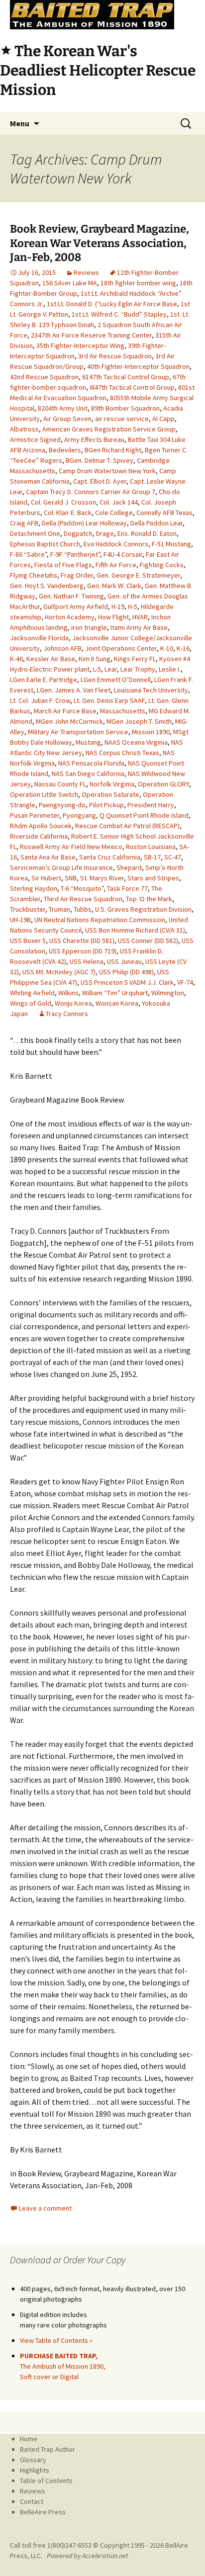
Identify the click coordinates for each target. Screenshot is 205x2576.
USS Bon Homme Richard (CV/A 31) (135, 930)
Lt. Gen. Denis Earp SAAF (109, 700)
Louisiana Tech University (151, 690)
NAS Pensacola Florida (91, 763)
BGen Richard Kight (113, 450)
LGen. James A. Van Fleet (74, 690)
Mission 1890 (151, 732)
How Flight (113, 617)
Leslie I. (170, 669)
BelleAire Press (43, 2512)
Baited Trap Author (48, 2449)
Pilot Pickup (106, 805)
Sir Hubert (46, 878)
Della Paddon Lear (156, 523)
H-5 (133, 606)
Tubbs (83, 909)
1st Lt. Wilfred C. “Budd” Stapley (119, 314)
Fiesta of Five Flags (63, 565)
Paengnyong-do (62, 805)
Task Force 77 (127, 888)
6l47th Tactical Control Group (132, 387)
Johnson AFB (62, 648)
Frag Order (77, 575)
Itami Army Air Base (139, 627)
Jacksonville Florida (39, 638)
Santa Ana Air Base (48, 857)
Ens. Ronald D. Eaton (147, 533)
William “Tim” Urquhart (115, 993)
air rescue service (122, 419)
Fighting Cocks (162, 565)
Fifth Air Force (116, 565)
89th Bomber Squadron (125, 408)
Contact (32, 2501)
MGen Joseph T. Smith (139, 721)
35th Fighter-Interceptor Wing (80, 345)
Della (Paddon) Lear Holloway (84, 523)
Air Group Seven (67, 419)
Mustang (88, 742)
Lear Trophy (138, 669)
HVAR (140, 617)
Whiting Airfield (32, 993)
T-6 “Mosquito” (82, 888)
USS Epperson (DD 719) (83, 951)
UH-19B (20, 920)
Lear (111, 669)
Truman (59, 909)
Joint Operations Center (121, 648)
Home (29, 2439)
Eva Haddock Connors (116, 544)
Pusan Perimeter (35, 815)
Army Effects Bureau (94, 439)
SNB (71, 878)
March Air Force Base (65, 711)
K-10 (167, 648)
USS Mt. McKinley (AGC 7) (59, 972)
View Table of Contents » (56, 2340)
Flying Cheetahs (34, 575)
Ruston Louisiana (151, 847)
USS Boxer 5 (28, 941)
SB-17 (152, 857)
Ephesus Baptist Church (45, 544)
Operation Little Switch (44, 794)
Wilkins (68, 993)
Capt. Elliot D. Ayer (100, 481)
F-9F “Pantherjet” (75, 554)
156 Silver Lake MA (70, 283)
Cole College (114, 513)
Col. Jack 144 (119, 502)
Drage (105, 533)
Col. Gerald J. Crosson (63, 502)
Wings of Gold (31, 1003)
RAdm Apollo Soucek (41, 826)
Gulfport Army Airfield (76, 606)
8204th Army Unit (63, 408)
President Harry (151, 805)
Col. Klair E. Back (68, 513)
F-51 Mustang (171, 544)
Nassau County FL (60, 784)
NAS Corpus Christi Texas (122, 753)
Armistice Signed (35, 439)
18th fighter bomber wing (138, 283)
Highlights (35, 2470)
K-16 (183, 648)
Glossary (33, 2460)
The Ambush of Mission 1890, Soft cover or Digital (63, 2366)
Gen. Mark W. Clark (114, 586)
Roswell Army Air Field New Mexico (71, 847)
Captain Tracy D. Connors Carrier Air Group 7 (91, 492)
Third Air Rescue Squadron (83, 899)
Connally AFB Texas (164, 513)
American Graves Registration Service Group (109, 429)
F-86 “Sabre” (28, 554)
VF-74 (185, 982)
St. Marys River (102, 878)
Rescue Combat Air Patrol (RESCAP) (127, 826)
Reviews (86, 272)
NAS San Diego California (88, 773)
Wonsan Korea (117, 1003)
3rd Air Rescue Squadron (115, 356)
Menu (20, 123)
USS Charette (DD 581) (82, 941)
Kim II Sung (95, 659)
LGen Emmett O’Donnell (116, 680)
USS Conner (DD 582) (148, 941)
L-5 (97, 669)
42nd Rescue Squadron (44, 377)
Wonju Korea (73, 1003)
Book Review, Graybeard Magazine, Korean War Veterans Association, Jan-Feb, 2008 (100, 243)
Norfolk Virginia (112, 784)
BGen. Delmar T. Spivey (100, 460)
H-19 (118, 606)
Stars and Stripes (153, 878)
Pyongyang (79, 815)
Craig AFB (24, 523)
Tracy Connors (67, 1014)
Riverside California (39, 836)
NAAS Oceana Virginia (136, 742)
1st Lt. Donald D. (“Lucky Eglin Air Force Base (112, 304)
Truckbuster (28, 909)
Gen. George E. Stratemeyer (138, 575)
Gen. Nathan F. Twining (71, 596)
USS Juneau (124, 961)
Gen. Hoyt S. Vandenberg (47, 586)
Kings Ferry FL (135, 659)
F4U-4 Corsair (123, 554)
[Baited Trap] (102, 15)
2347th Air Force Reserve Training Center (91, 335)
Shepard (129, 867)
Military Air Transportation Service (78, 732)
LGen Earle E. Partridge (44, 680)
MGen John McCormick (69, 721)
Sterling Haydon (34, 888)
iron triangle (89, 627)
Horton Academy (70, 617)
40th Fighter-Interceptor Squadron (138, 366)
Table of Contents (46, 2481)
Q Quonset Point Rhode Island (144, 815)
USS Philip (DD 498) (126, 972)
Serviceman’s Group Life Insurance (61, 867)
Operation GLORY (163, 784)
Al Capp (163, 419)
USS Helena (87, 961)
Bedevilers (65, 450)
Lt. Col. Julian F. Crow (40, 700)
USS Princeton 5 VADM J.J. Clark (127, 982)
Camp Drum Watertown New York (107, 471)
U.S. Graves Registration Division (143, 909)
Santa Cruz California (110, 857)
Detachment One (35, 533)
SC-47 (173, 857)
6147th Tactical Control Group (126, 377)
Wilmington (168, 993)
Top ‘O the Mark (149, 899)
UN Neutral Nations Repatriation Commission (100, 920)
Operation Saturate (110, 794)
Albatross (24, 429)
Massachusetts (123, 711)
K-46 (16, 659)
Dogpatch (78, 533)
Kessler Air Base (51, 659)
